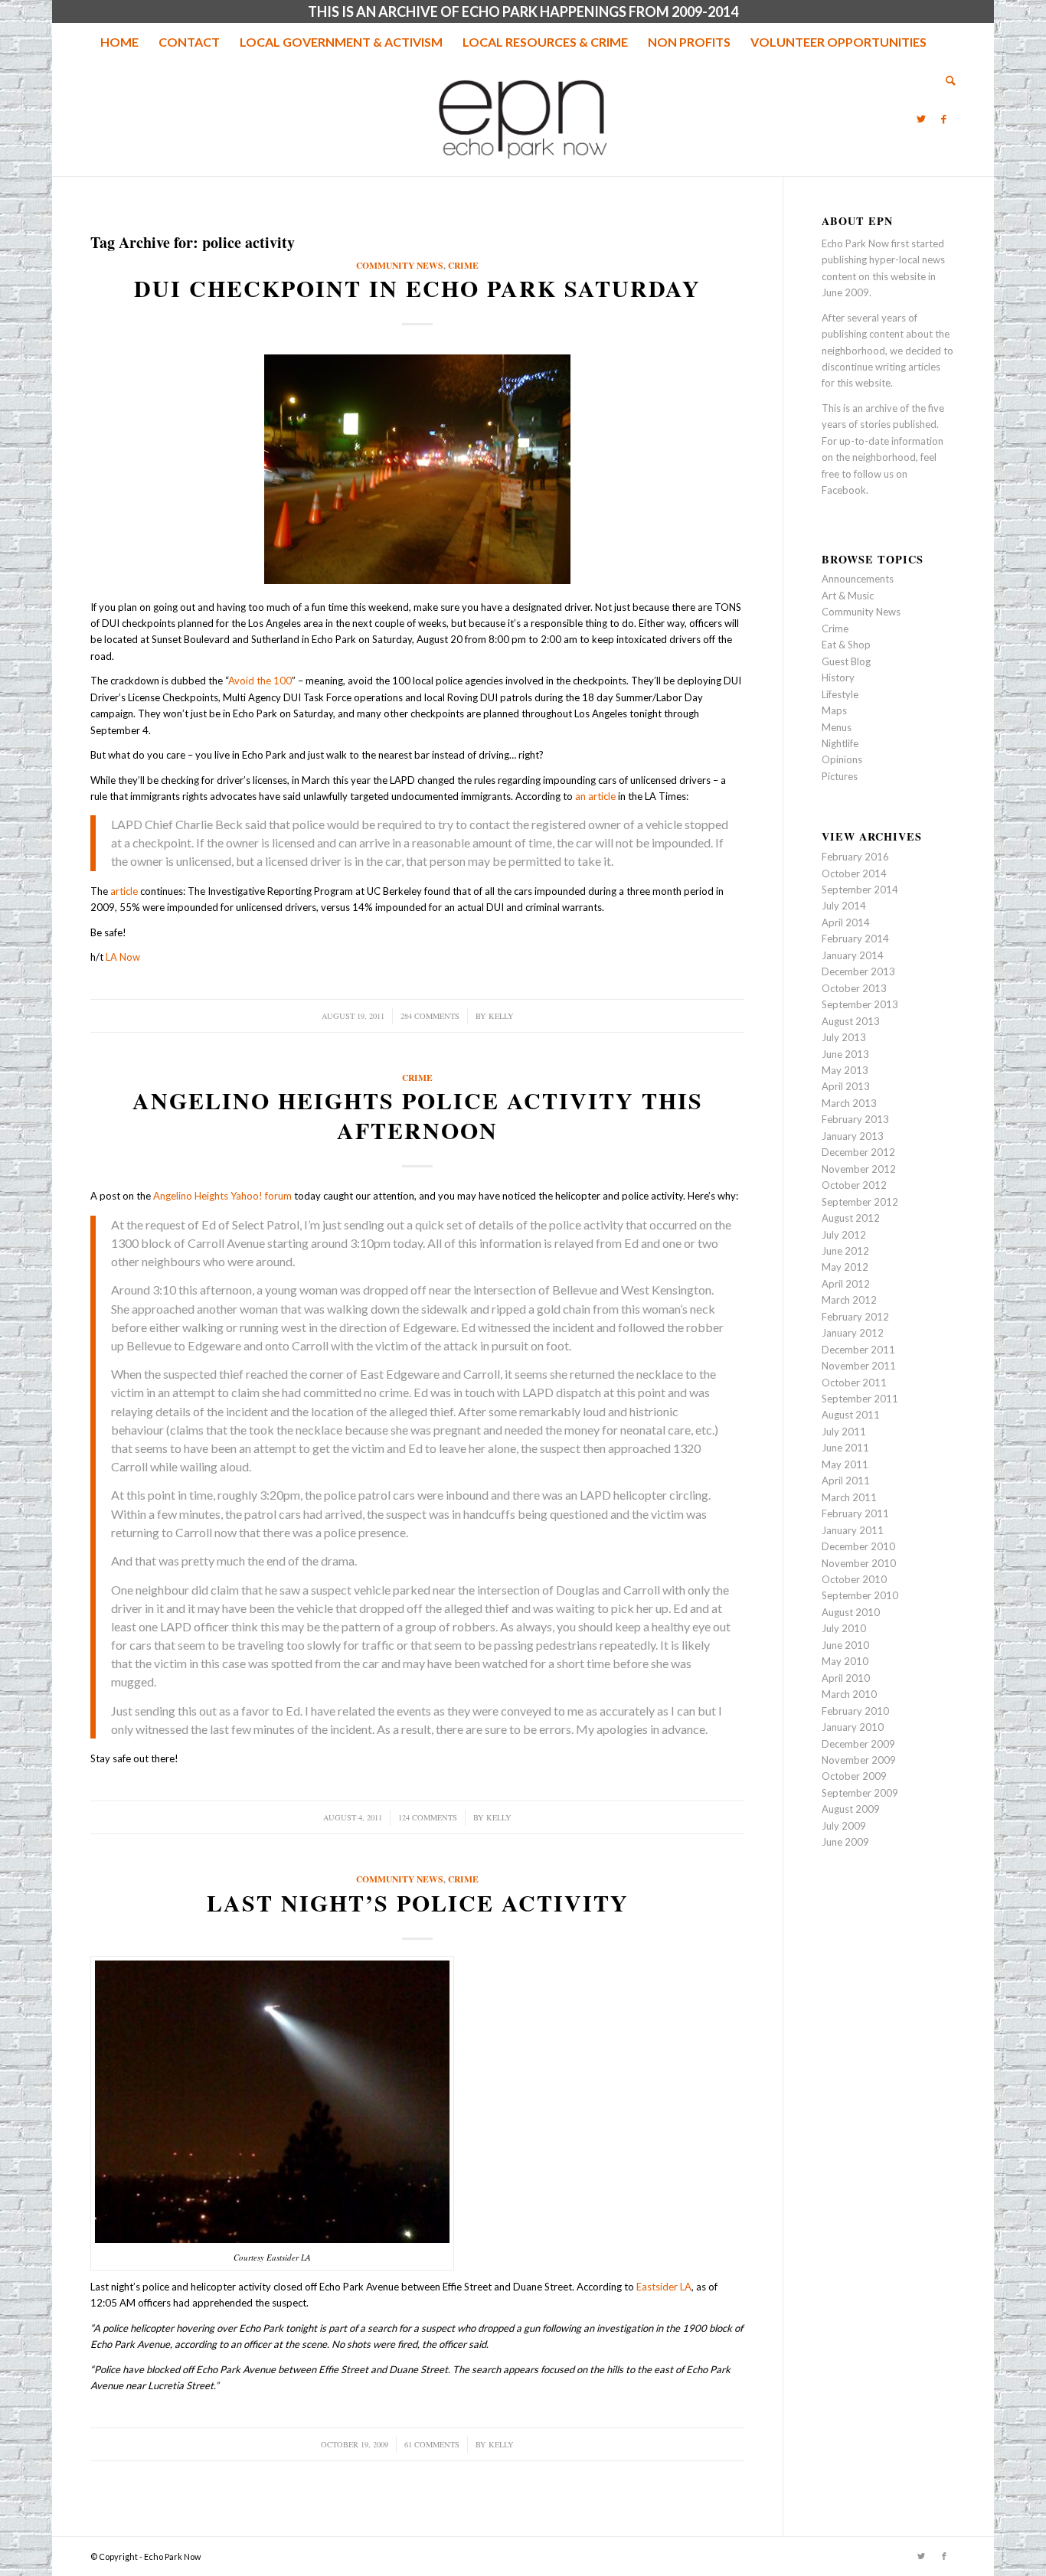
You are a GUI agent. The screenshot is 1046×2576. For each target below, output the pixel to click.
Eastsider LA (664, 2287)
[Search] (946, 80)
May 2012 (845, 1267)
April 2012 (846, 1284)
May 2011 (845, 1464)
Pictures (840, 776)
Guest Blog (846, 661)
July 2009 (844, 1826)
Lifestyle (840, 694)
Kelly (501, 1016)
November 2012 (859, 1169)
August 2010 (851, 1612)
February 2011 (855, 1513)
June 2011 (845, 1448)
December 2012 (858, 1152)
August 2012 (851, 1218)
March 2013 (849, 1103)
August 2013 (851, 1021)
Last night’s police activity (418, 1902)
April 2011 (846, 1481)
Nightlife (840, 743)
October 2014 (854, 873)
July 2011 (844, 1432)
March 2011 (849, 1497)
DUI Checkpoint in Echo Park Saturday (417, 288)
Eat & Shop (846, 645)
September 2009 (860, 1793)
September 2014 (860, 890)
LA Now (123, 957)
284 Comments (430, 1016)
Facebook (844, 490)
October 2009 (854, 1776)
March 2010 (849, 1694)
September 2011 (860, 1399)
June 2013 (845, 1054)
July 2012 (844, 1235)
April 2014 (846, 922)
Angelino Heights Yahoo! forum (222, 1196)
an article (597, 796)
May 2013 (845, 1070)
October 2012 (854, 1185)
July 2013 (844, 1037)
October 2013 (854, 988)
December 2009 (858, 1744)
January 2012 (853, 1333)
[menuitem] (119, 42)
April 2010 (846, 1678)
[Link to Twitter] (921, 119)
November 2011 (859, 1366)
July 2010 (844, 1628)
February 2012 (855, 1317)
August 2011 (851, 1415)
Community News (400, 265)
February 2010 (855, 1711)
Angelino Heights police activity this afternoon (418, 1115)
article (124, 891)
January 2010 (853, 1727)
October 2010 (854, 1579)
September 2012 (860, 1202)
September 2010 (860, 1595)
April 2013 (846, 1086)
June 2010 (845, 1645)
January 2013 (853, 1136)
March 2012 (849, 1300)
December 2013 (858, 971)
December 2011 (858, 1350)
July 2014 (844, 906)
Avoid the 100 (260, 681)
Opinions (842, 759)
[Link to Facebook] (944, 119)
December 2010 (858, 1546)
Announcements (858, 579)
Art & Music (848, 596)
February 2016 (855, 857)
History (838, 677)
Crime (463, 265)
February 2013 (855, 1119)
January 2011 (853, 1530)
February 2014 (855, 939)
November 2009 (859, 1760)
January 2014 (853, 955)
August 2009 (851, 1809)
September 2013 (860, 1004)
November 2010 (859, 1563)
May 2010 (845, 1661)
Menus (837, 727)
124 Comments (428, 1817)
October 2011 (854, 1383)
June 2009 (845, 1842)
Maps (834, 710)
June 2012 (845, 1251)
